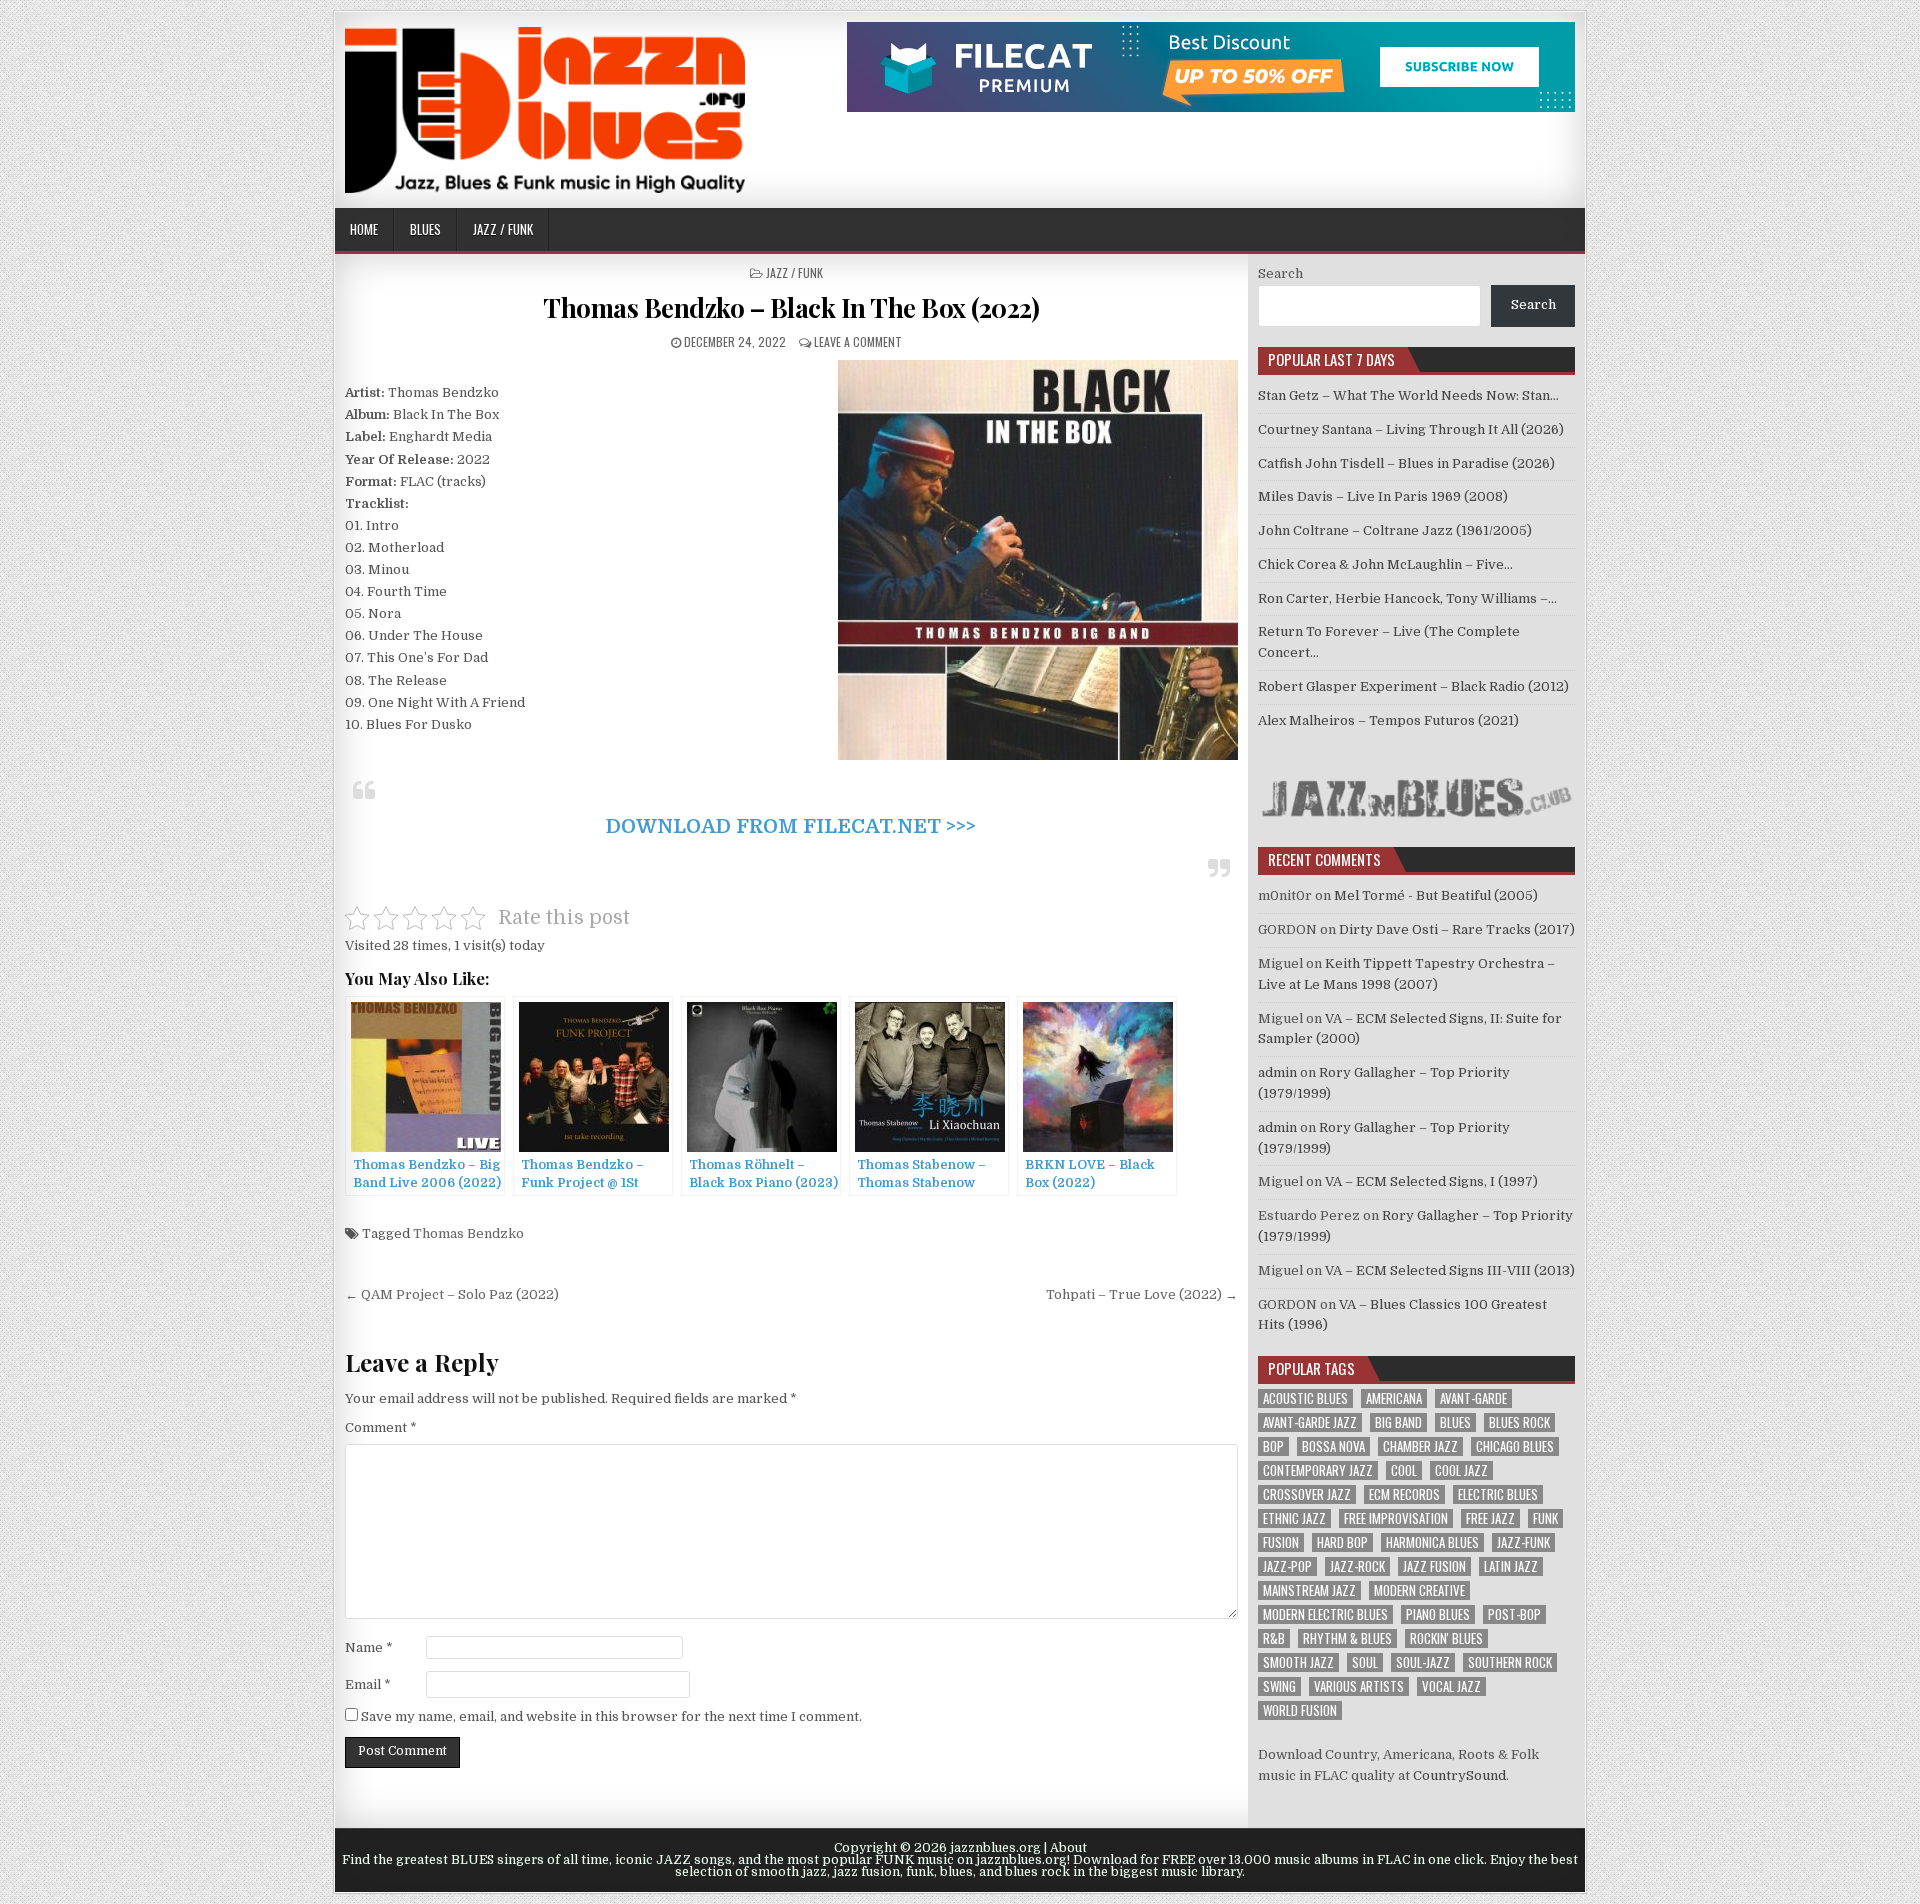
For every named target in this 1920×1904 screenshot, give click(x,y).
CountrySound (1459, 1775)
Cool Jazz (1461, 1470)
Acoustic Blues (1305, 1398)
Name (369, 1647)
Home (364, 229)
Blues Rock (1519, 1422)
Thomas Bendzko (468, 1233)
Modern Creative (1419, 1590)
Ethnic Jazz (1294, 1518)
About (1068, 1848)
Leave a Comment (858, 341)
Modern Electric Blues (1325, 1614)
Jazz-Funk (1523, 1542)
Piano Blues (1438, 1614)
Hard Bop (1342, 1542)
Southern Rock (1510, 1662)
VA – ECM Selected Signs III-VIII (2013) (1450, 1270)
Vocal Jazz (1451, 1686)
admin (1277, 1072)
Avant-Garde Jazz (1310, 1422)
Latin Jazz (1511, 1566)
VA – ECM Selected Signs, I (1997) (1431, 1181)
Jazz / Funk (503, 229)
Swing (1279, 1686)
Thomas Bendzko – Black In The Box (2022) (791, 307)
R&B (1274, 1638)
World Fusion (1300, 1710)
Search (1280, 273)
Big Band (1398, 1422)
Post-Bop (1514, 1614)
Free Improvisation (1396, 1518)
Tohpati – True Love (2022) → (1142, 1294)
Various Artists (1359, 1686)
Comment (381, 1427)
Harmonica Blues (1432, 1542)
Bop (1273, 1446)
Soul (1365, 1662)
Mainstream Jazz (1309, 1590)
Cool (1404, 1470)
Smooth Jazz (1298, 1662)
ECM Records (1404, 1494)
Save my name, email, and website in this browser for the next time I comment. (611, 1716)
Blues (425, 229)
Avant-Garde (1473, 1398)
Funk (1545, 1518)
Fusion (1281, 1542)
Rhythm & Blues (1347, 1638)
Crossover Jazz (1307, 1494)
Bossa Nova (1333, 1446)
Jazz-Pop (1287, 1566)
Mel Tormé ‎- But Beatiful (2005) (1436, 895)
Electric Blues (1498, 1494)
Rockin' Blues (1446, 1638)
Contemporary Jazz (1318, 1470)
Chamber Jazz (1420, 1446)
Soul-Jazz (1423, 1662)
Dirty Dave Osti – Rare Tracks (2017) (1457, 929)
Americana (1394, 1398)
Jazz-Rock (1357, 1566)
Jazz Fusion (1434, 1566)
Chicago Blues (1515, 1446)
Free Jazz (1490, 1518)
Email (368, 1684)
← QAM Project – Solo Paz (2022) (452, 1294)
